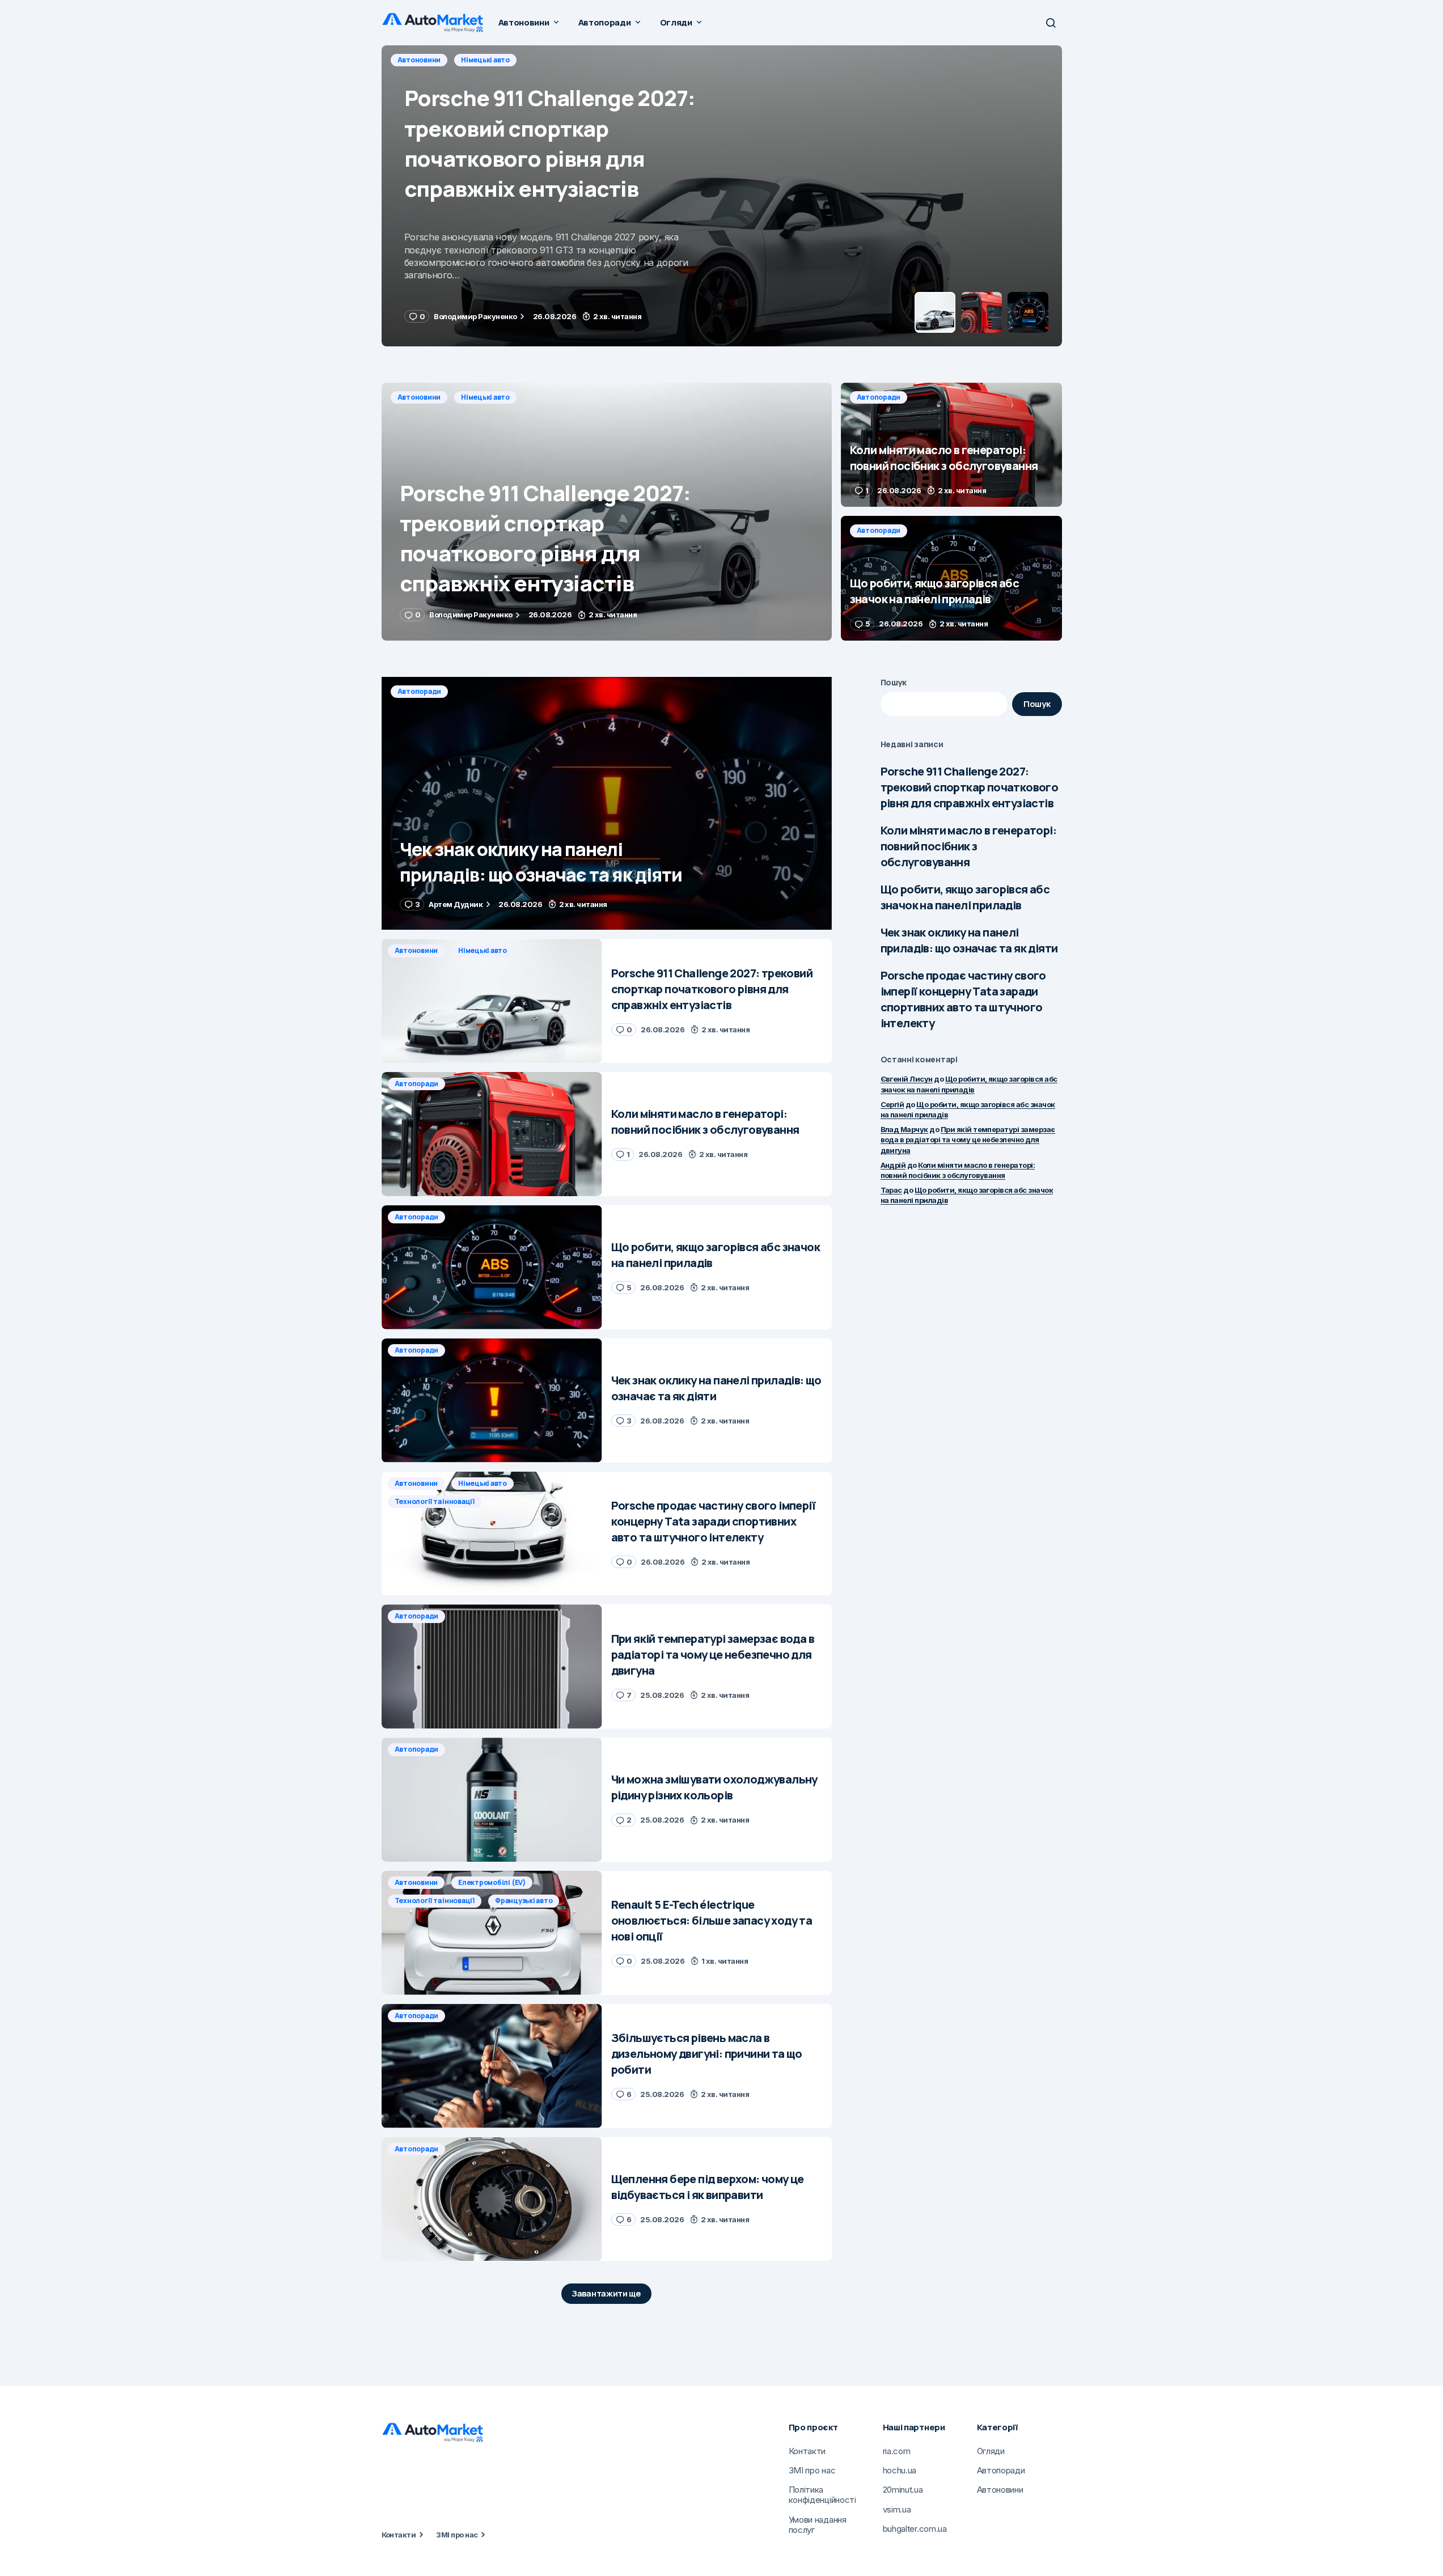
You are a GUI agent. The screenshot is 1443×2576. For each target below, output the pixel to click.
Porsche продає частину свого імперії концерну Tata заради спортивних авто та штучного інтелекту (963, 999)
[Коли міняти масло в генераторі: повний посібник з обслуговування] (722, 196)
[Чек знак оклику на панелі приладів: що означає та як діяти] (607, 804)
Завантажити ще (606, 2293)
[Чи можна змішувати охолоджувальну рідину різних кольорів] (492, 1800)
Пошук (894, 682)
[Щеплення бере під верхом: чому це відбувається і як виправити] (492, 2199)
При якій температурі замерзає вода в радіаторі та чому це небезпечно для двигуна (968, 1139)
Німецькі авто (485, 397)
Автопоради (420, 60)
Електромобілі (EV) (492, 1882)
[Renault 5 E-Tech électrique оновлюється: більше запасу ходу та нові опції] (492, 1933)
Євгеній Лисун (907, 1079)
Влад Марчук (904, 1129)
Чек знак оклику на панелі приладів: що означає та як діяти (969, 940)
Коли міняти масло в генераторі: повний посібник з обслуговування (968, 846)
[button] (1051, 23)
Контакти (399, 2535)
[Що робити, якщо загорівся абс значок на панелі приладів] (951, 578)
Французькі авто (524, 1901)
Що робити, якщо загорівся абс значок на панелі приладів (965, 897)
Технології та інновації (435, 1501)
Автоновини (419, 397)
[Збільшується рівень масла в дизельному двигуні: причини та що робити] (492, 2066)
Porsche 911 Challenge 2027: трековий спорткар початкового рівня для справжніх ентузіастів (970, 787)
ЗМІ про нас (457, 2535)
